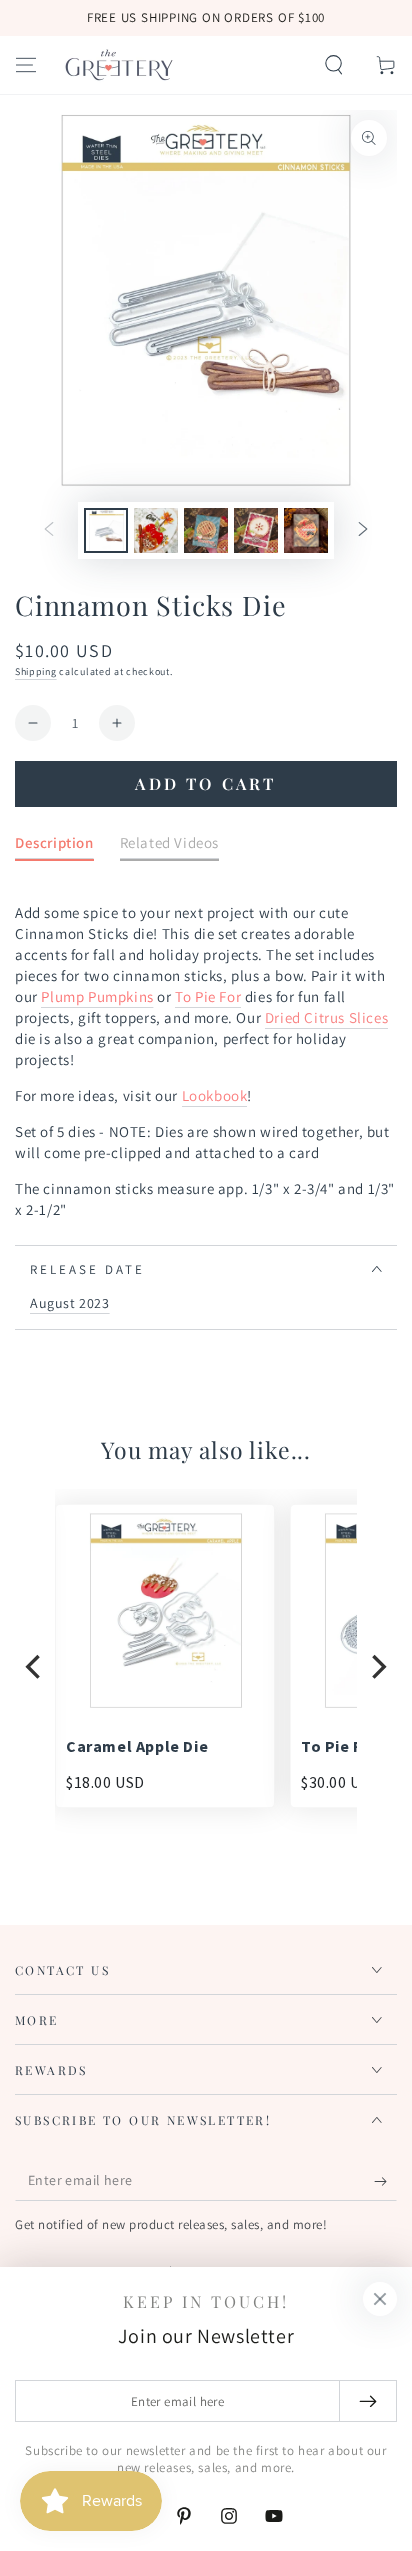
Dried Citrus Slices (326, 1017)
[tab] (54, 846)
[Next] (377, 1667)
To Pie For (208, 996)
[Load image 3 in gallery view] (206, 530)
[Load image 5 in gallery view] (306, 530)
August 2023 (70, 1303)
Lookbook (215, 1095)
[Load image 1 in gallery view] (106, 530)
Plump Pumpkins (97, 996)
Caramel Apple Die (137, 1746)
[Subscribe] (385, 2181)
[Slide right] (363, 531)
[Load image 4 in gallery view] (256, 530)
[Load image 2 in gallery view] (156, 530)
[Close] (380, 2299)
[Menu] (26, 65)
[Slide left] (49, 531)
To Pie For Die (354, 1746)
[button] (334, 65)
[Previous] (35, 1667)
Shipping (36, 671)
